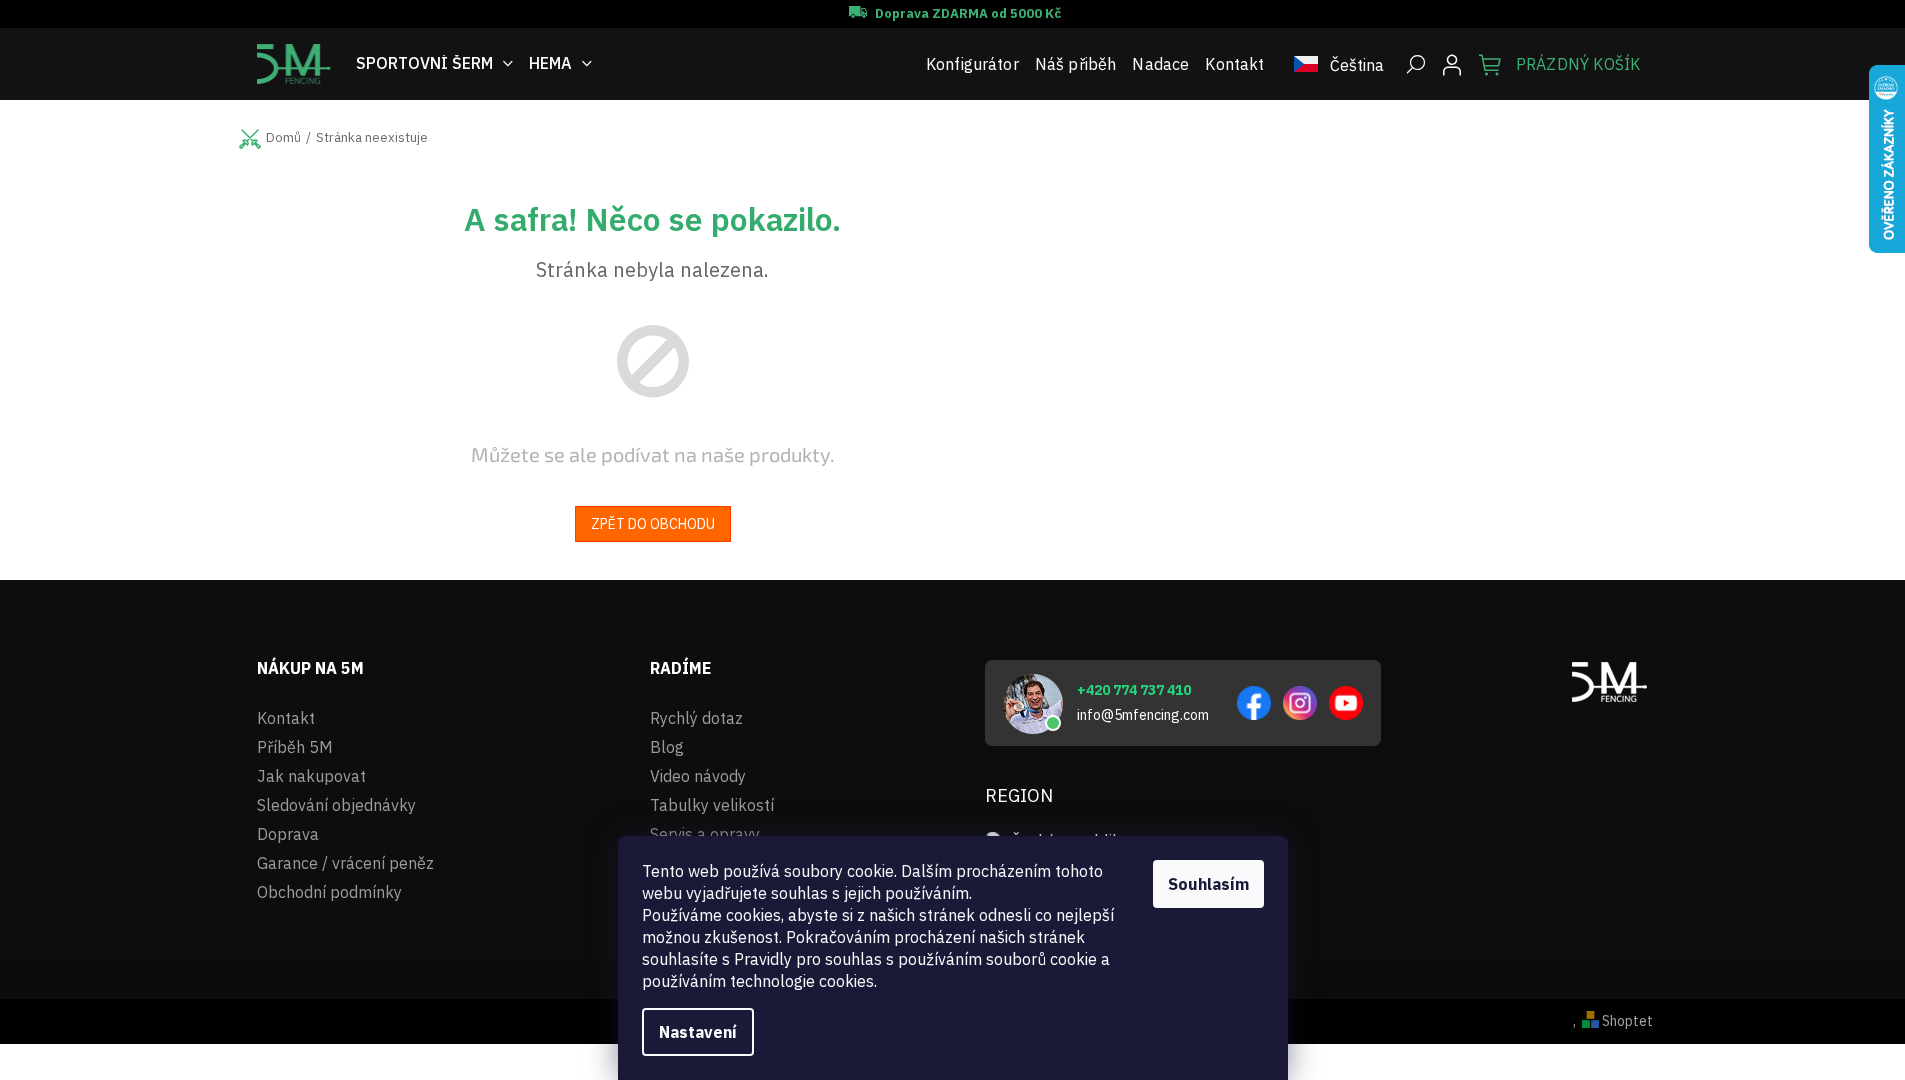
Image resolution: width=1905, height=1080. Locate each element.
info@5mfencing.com (1143, 715)
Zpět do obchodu (653, 524)
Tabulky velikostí (712, 805)
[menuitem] (434, 63)
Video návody (698, 776)
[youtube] (1346, 703)
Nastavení (698, 1032)
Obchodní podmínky (329, 892)
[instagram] (1300, 703)
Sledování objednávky (336, 805)
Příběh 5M (295, 747)
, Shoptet (1613, 1021)
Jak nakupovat (311, 776)
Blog (667, 747)
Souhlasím (1208, 884)
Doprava (288, 834)
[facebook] (1254, 703)
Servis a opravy (705, 834)
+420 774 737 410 (1134, 690)
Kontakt (286, 718)
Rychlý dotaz (696, 718)
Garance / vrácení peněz (345, 863)
